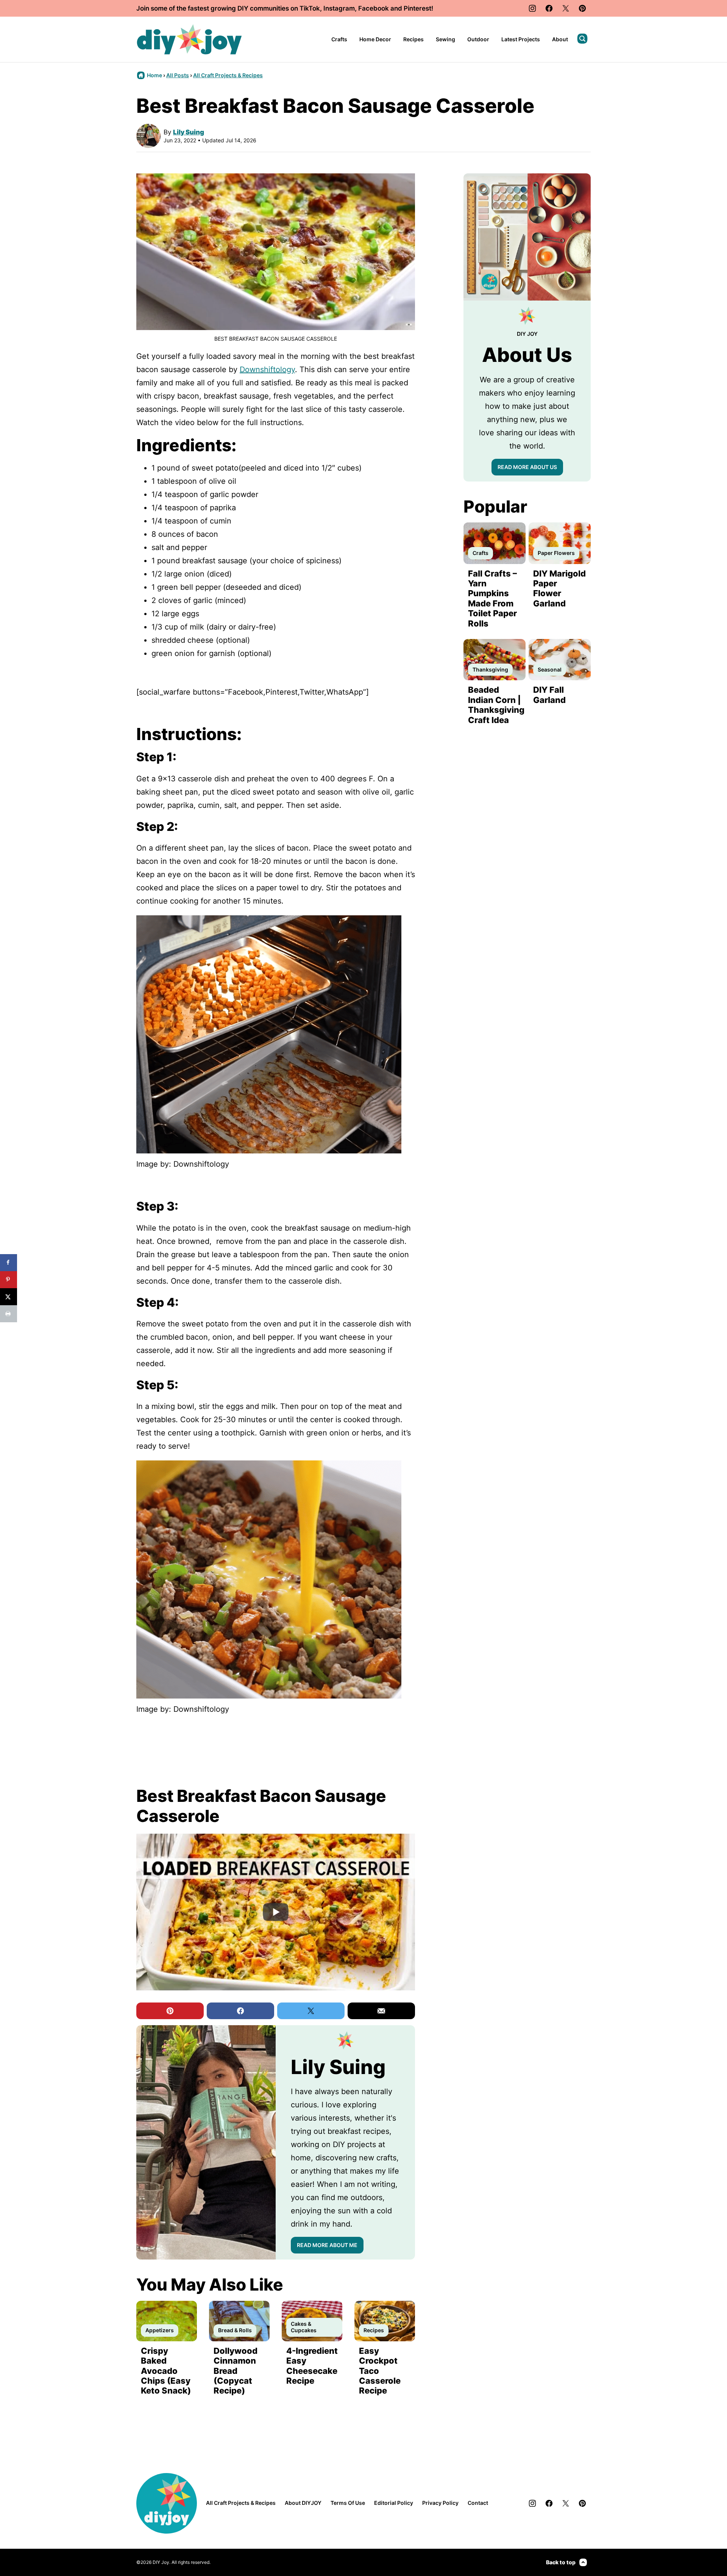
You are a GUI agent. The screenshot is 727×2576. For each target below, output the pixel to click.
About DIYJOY (303, 2503)
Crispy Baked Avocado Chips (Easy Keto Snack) (166, 2371)
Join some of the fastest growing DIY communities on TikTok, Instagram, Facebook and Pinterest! (285, 8)
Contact (478, 2503)
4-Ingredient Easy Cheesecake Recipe (312, 2366)
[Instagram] (532, 8)
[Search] (582, 39)
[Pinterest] (582, 8)
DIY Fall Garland (549, 695)
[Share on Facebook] (9, 1263)
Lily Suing (189, 132)
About (560, 39)
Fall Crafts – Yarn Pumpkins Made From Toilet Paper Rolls (492, 598)
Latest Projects (521, 39)
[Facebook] (549, 8)
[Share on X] (9, 1297)
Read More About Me (327, 2245)
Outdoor (478, 39)
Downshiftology (267, 369)
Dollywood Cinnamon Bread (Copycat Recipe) (236, 2371)
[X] (566, 8)
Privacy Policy (440, 2503)
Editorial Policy (394, 2503)
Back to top (561, 2562)
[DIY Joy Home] (189, 39)
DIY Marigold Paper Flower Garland (559, 588)
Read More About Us (527, 467)
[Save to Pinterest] (9, 1280)
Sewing (445, 39)
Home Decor (375, 39)
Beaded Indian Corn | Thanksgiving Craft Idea (496, 705)
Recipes (413, 39)
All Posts (178, 75)
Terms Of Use (348, 2503)
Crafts (339, 39)
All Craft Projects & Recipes (228, 75)
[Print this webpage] (9, 1314)
